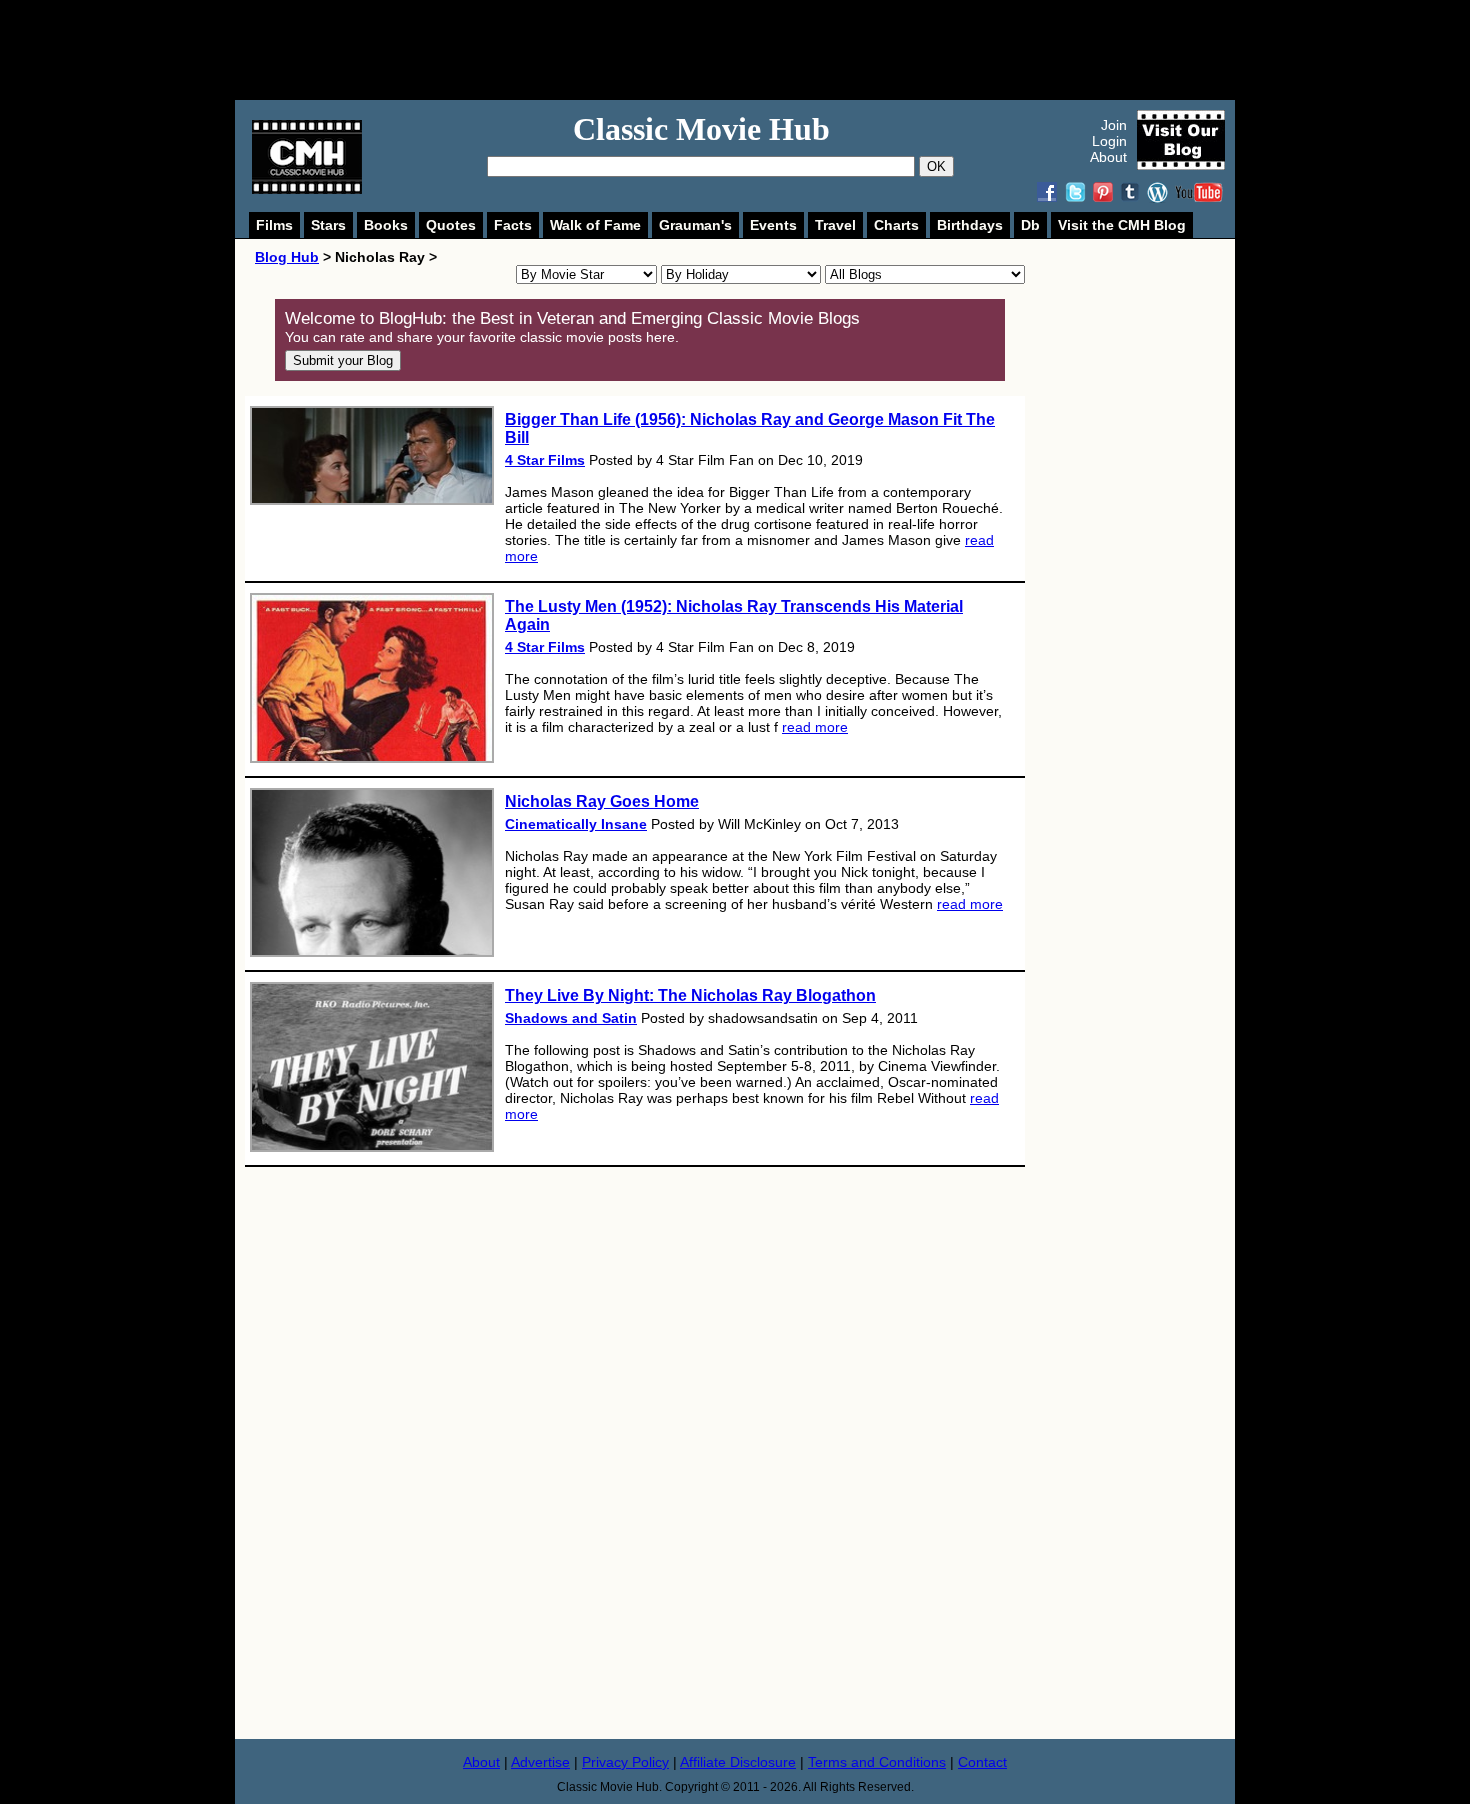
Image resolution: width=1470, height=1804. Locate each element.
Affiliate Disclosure (738, 1762)
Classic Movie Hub (701, 129)
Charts (896, 225)
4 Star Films (545, 460)
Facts (513, 225)
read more (815, 727)
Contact (982, 1762)
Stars (328, 225)
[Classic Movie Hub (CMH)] (307, 189)
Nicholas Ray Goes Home (602, 801)
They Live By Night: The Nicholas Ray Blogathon (690, 995)
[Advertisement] (757, 50)
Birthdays (970, 225)
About (1108, 157)
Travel (835, 225)
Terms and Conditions (877, 1762)
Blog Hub (287, 257)
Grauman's (695, 225)
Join (1114, 125)
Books (386, 225)
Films (274, 225)
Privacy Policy (625, 1762)
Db (1030, 225)
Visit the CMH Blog (1122, 225)
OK (936, 166)
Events (773, 225)
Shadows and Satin (571, 1018)
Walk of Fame (595, 225)
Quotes (451, 225)
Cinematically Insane (576, 824)
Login (1109, 141)
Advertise (540, 1762)
